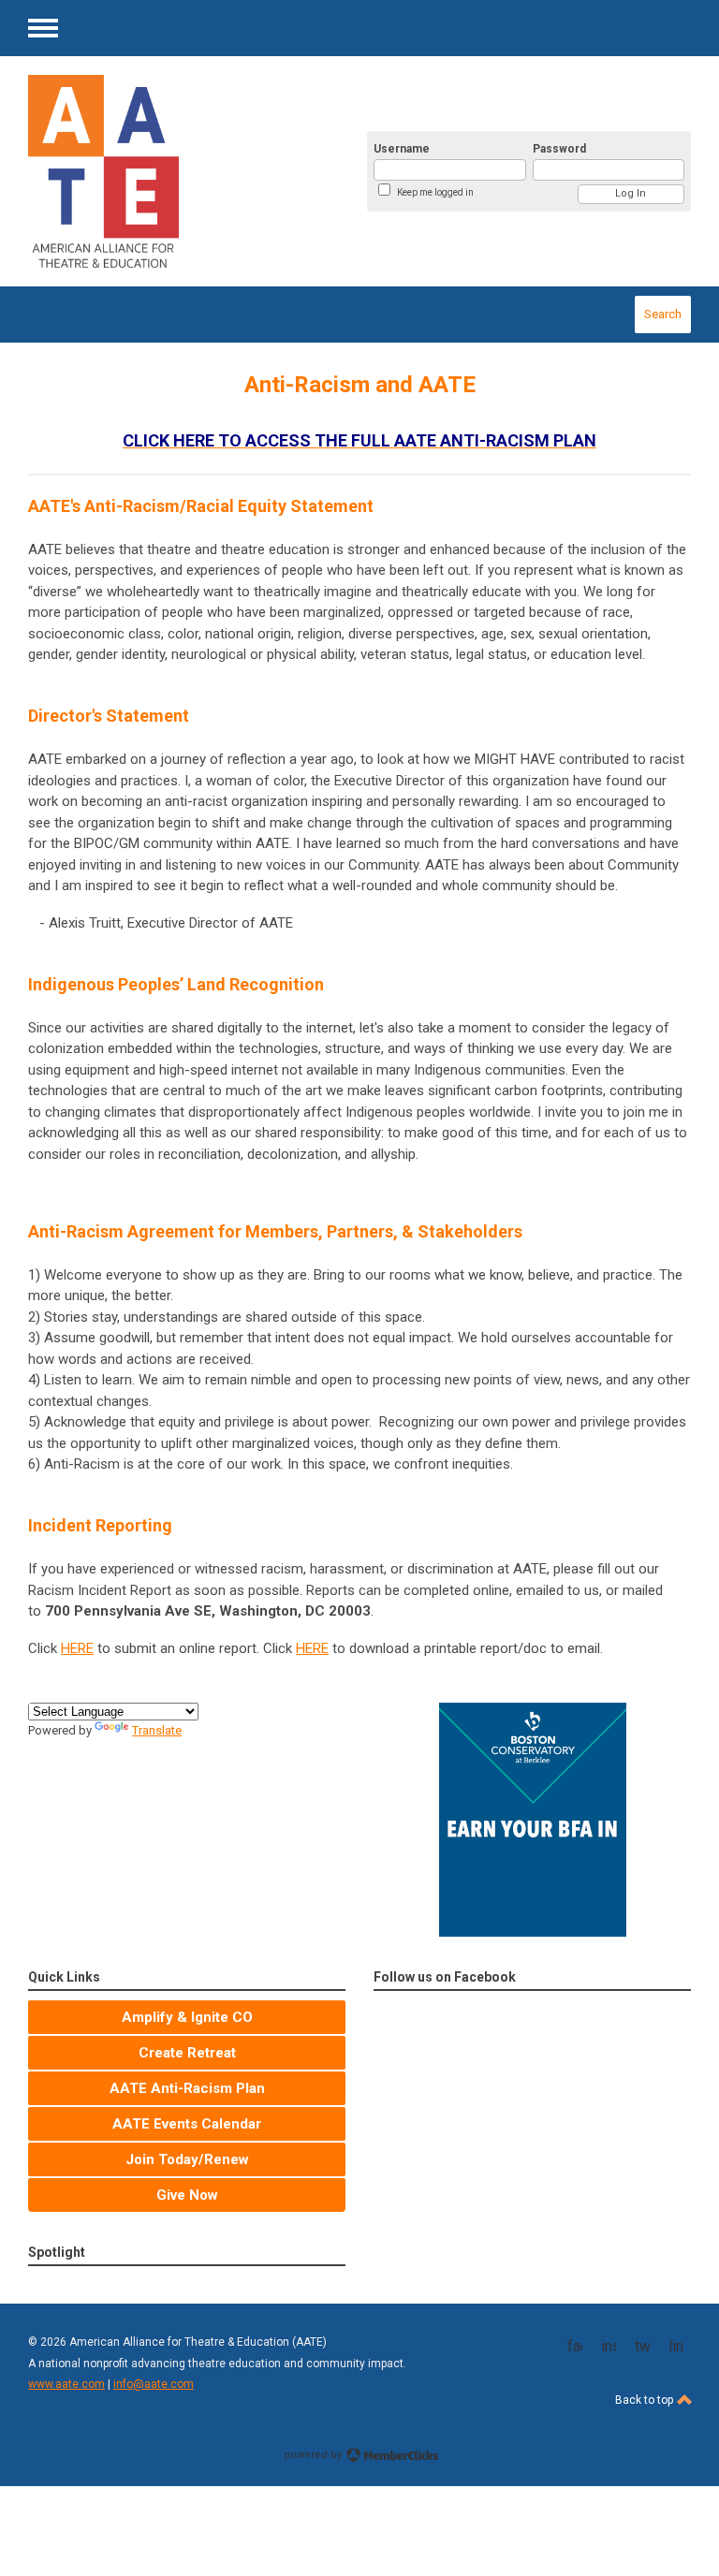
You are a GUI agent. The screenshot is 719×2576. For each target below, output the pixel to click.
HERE (77, 1648)
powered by (314, 2455)
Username (402, 149)
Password (559, 149)
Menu (43, 28)
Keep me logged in (435, 192)
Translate (157, 1730)
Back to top (646, 2400)
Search (663, 314)
